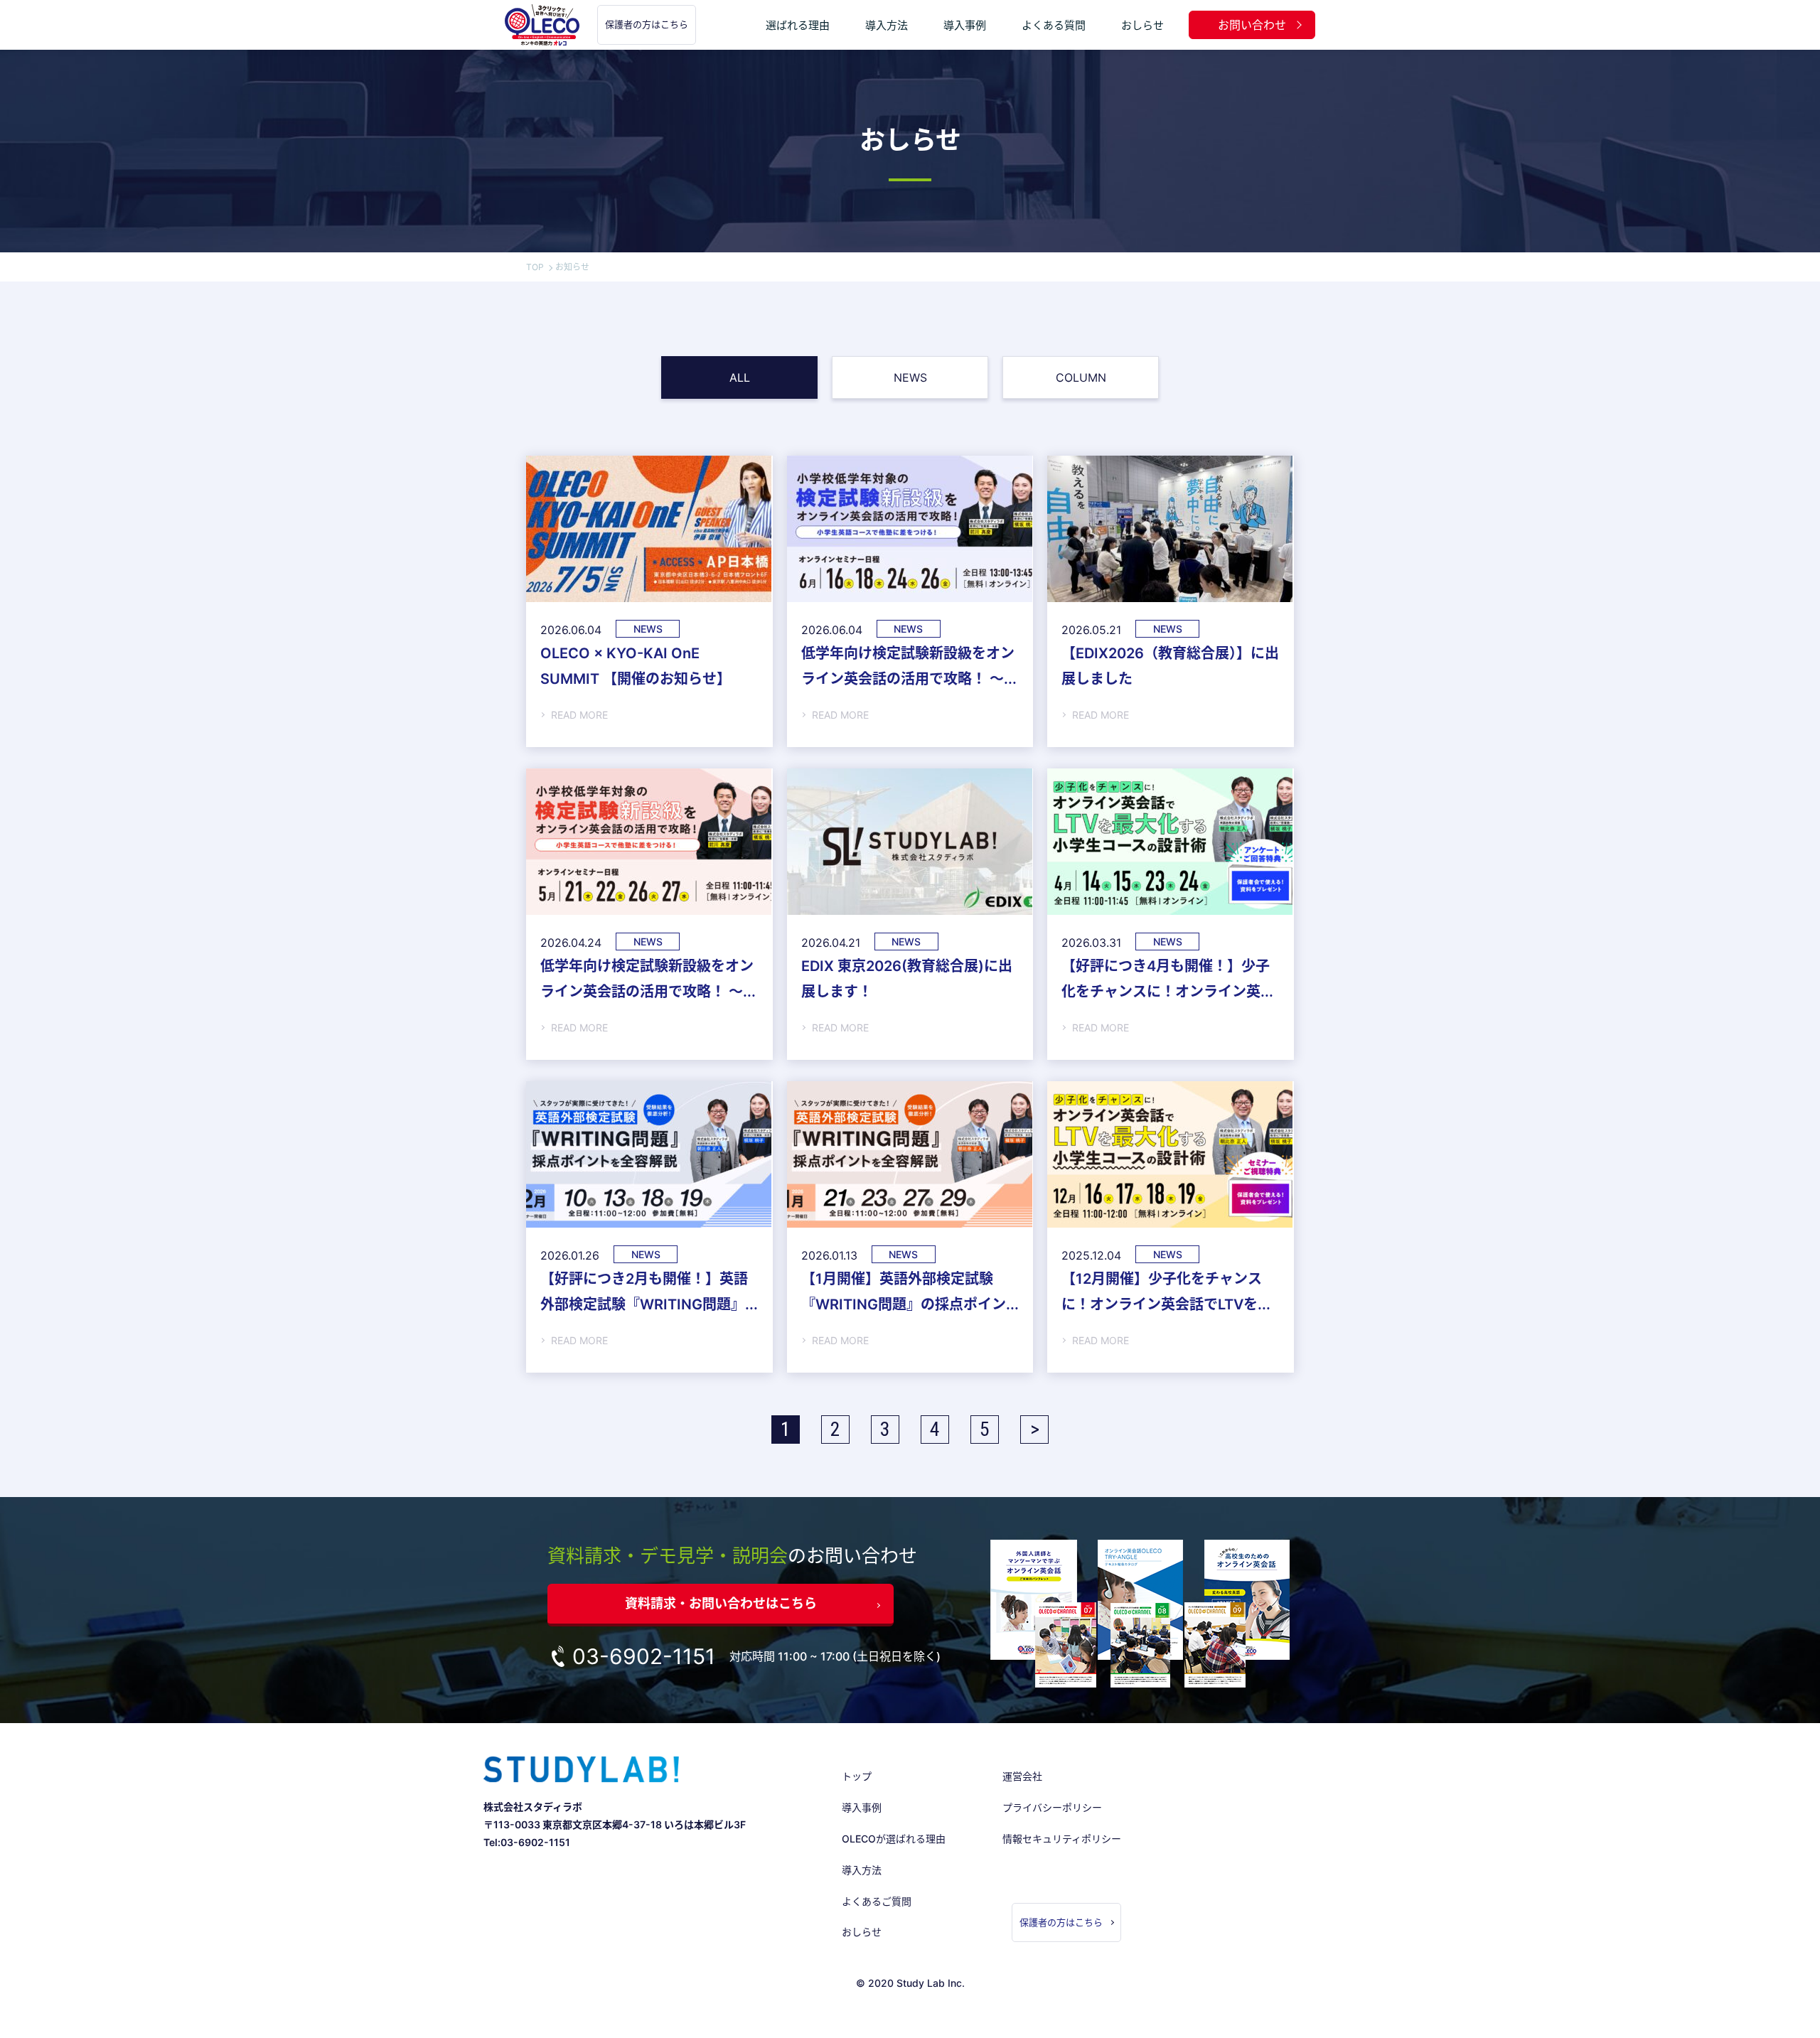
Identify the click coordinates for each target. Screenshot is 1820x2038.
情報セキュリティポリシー (1062, 1839)
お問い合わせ (1252, 25)
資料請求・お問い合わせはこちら (721, 1603)
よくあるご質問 (877, 1901)
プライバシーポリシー (1052, 1807)
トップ (857, 1776)
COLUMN (1081, 377)
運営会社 (1022, 1776)
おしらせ (1142, 25)
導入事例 (965, 25)
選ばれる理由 (798, 25)
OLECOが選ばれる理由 (894, 1839)
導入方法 (887, 25)
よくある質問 (1054, 25)
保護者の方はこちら (647, 24)
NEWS (910, 377)
